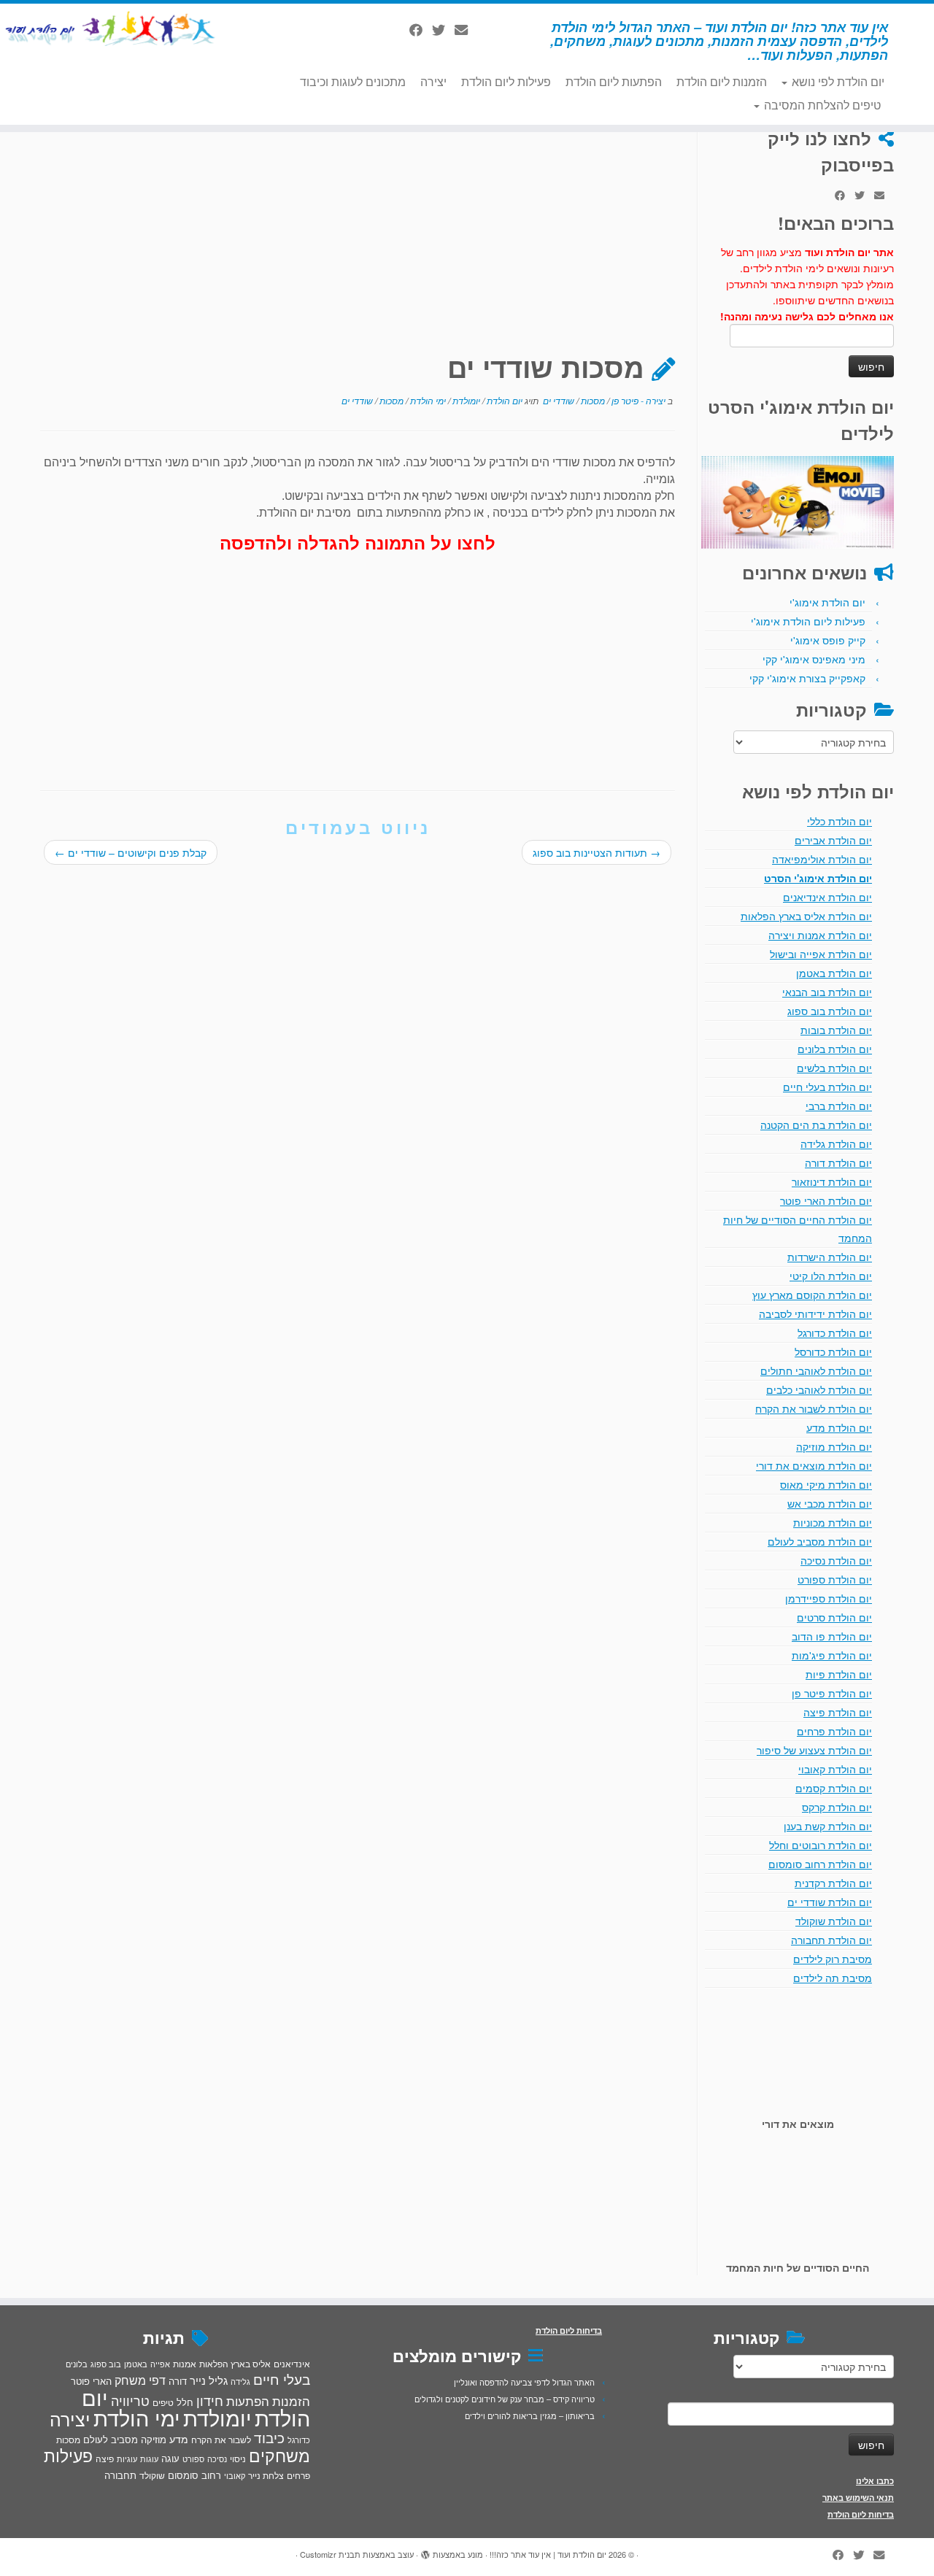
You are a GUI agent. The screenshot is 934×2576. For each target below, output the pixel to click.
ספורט (193, 2459)
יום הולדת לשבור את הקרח (814, 1408)
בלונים (77, 2364)
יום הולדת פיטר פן (832, 1693)
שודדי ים (557, 400)
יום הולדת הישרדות (830, 1257)
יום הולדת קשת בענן (828, 1826)
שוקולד (152, 2475)
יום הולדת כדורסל (833, 1351)
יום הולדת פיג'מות (832, 1655)
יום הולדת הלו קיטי (831, 1276)
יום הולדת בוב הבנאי (827, 992)
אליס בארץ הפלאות (235, 2363)
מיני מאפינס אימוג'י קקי (814, 659)
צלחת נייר (266, 2475)
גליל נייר (209, 2380)
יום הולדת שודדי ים (830, 1902)
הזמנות (291, 2401)
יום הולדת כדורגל (835, 1333)
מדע (179, 2439)
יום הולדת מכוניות (833, 1522)
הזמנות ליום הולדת (722, 81)
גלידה (240, 2382)
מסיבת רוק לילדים (833, 1959)
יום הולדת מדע (839, 1427)
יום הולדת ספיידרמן (829, 1598)
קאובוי (235, 2475)
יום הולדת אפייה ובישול (821, 954)
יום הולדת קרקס (837, 1807)
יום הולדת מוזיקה (834, 1446)
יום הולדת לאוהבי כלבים (819, 1389)
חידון (210, 2400)
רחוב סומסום (194, 2475)
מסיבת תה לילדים (833, 1978)
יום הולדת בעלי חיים (827, 1087)
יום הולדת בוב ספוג (830, 1011)
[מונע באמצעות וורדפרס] (425, 2551)
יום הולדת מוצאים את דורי (814, 1465)
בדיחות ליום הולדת (861, 2514)
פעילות (68, 2455)
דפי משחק (140, 2380)
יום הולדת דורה (838, 1162)
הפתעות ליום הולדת (614, 81)
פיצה (105, 2458)
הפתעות (248, 2400)
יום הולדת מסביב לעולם (820, 1541)
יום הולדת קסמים (834, 1788)
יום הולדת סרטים (834, 1617)
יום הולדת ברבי (839, 1106)
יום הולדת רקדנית (833, 1883)
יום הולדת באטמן (834, 973)
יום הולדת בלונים (835, 1049)
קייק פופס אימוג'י (828, 640)
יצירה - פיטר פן (637, 400)
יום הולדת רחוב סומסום (820, 1864)
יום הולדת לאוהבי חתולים (816, 1370)
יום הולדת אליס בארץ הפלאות (806, 916)
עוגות (149, 2459)
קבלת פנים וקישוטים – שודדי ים (131, 852)
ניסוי (238, 2459)
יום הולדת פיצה (838, 1712)
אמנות (185, 2364)
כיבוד (269, 2437)
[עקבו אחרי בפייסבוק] (421, 29)
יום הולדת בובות (836, 1030)
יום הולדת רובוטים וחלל (821, 1845)
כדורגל (299, 2440)
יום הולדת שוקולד (834, 1921)
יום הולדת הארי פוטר (826, 1200)
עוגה (170, 2458)
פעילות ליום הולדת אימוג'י (808, 621)
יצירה (433, 81)
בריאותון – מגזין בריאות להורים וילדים (530, 2415)
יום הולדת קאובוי (835, 1769)
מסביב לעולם (111, 2439)
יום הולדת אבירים (833, 840)
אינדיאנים (292, 2364)
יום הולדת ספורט (835, 1579)
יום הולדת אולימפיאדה (822, 859)
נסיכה (217, 2459)
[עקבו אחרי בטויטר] (443, 29)
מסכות (592, 400)
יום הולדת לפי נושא (837, 81)
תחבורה (120, 2475)
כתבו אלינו (875, 2481)
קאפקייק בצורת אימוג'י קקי (807, 678)
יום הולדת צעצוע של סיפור (814, 1750)
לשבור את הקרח (221, 2440)
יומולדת (465, 400)
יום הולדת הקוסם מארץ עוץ (812, 1295)
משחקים (279, 2455)
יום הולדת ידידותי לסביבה (815, 1314)
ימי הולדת (427, 400)
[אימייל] (466, 29)
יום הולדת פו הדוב (832, 1636)
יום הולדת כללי (840, 821)
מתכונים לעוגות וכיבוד (353, 81)
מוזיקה (154, 2439)
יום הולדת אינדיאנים (827, 897)
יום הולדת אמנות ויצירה (820, 935)
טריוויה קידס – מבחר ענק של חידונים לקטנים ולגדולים (505, 2399)
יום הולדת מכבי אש (830, 1503)
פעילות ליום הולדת (506, 81)
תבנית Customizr (330, 2554)
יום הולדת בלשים (834, 1068)
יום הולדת (503, 400)
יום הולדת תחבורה (831, 1940)
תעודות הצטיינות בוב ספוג (597, 852)
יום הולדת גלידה (836, 1144)
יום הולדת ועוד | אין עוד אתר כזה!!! (548, 2554)
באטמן (136, 2364)
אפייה (160, 2364)
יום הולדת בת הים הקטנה (816, 1125)
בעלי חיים (282, 2379)
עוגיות (127, 2459)
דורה (178, 2381)
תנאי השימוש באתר (858, 2498)
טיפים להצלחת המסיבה (821, 105)
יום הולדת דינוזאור (832, 1181)
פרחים (298, 2475)
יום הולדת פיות (839, 1674)
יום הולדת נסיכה (836, 1560)
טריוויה (130, 2400)
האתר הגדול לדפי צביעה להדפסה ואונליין (524, 2382)
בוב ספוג (106, 2364)
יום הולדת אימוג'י (827, 602)
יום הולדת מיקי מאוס (826, 1484)
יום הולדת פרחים (834, 1731)
